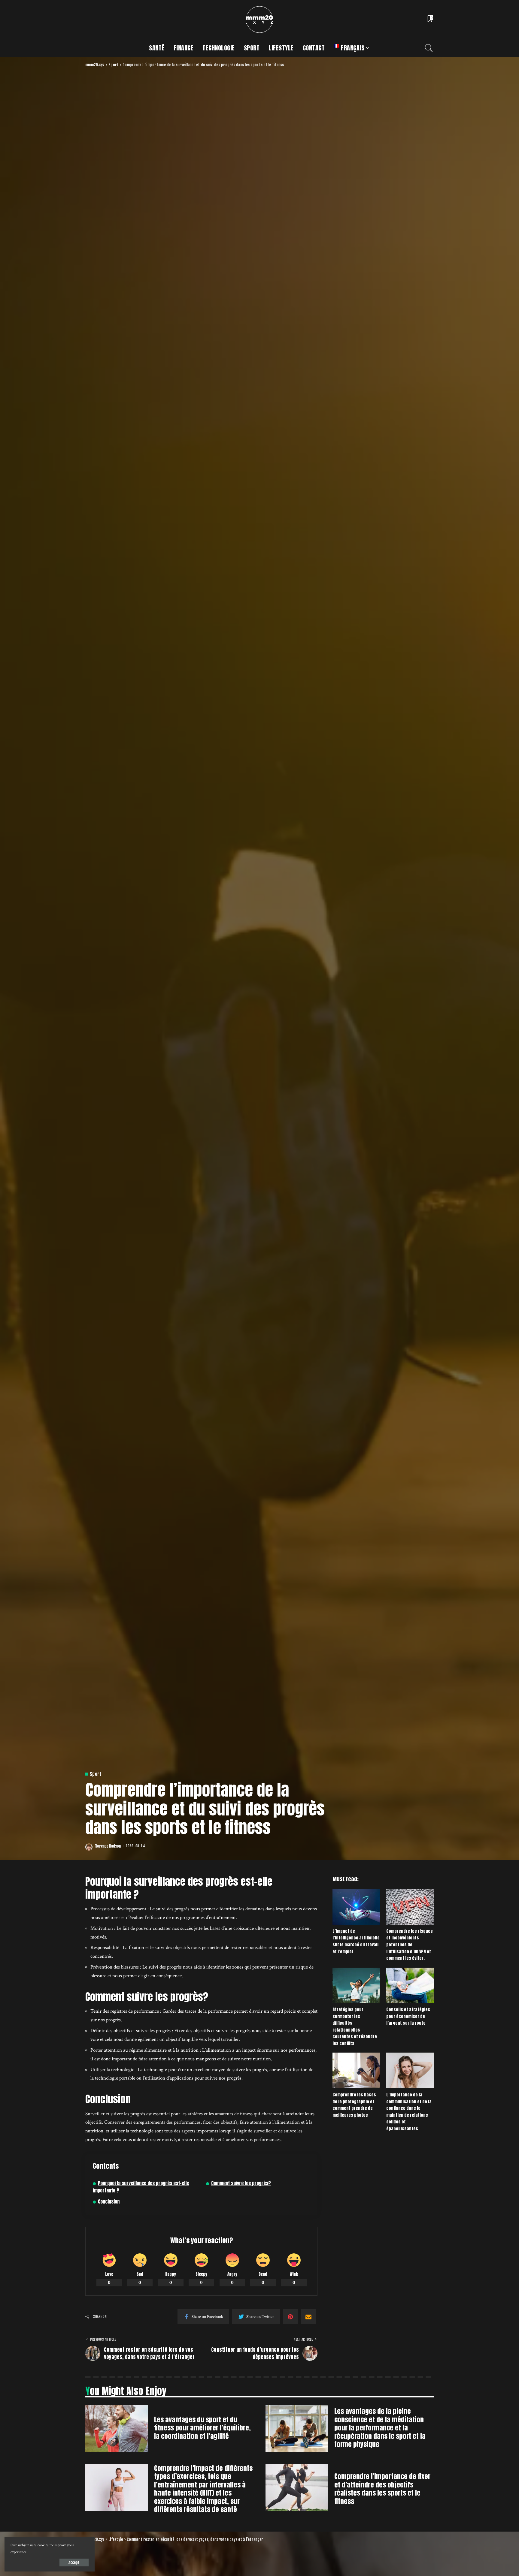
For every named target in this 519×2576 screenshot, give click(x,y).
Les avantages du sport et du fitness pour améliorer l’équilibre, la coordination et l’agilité (202, 2428)
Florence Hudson (108, 1846)
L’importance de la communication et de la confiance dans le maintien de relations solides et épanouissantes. (409, 2112)
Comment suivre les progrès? (241, 2183)
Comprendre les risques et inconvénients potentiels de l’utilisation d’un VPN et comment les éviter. (410, 1945)
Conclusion (109, 2202)
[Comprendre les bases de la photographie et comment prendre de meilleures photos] (356, 2070)
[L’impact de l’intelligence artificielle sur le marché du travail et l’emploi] (356, 1907)
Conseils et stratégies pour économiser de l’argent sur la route (408, 2016)
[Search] (429, 48)
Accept (74, 2562)
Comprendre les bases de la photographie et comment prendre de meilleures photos (354, 2105)
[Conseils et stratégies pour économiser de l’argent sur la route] (410, 1985)
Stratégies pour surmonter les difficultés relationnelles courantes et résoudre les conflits (355, 2026)
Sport (96, 1774)
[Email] (308, 2317)
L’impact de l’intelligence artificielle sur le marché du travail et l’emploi (356, 1941)
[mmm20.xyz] (259, 20)
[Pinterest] (290, 2317)
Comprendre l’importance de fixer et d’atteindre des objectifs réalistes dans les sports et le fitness (382, 2489)
